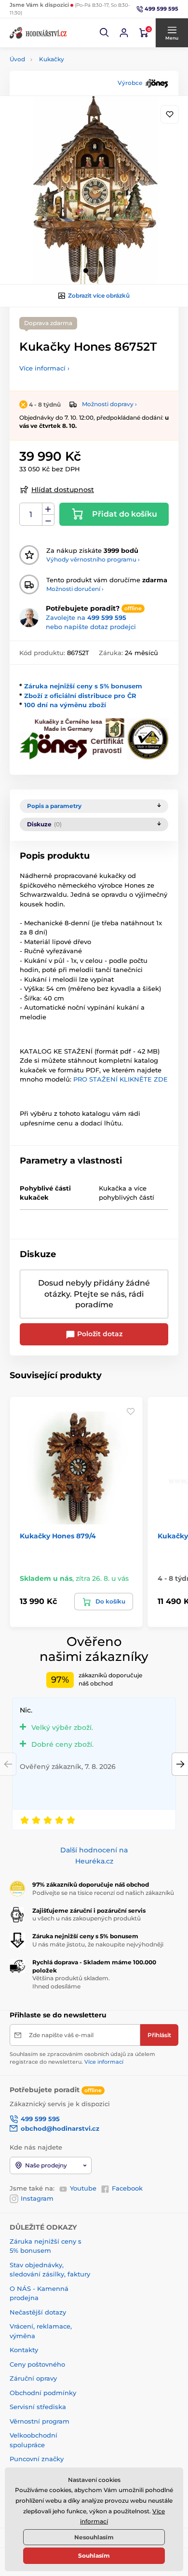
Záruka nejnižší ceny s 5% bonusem (83, 686)
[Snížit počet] (48, 520)
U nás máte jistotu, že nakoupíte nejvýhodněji (98, 1944)
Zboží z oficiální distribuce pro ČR (80, 696)
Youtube (83, 2188)
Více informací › (44, 368)
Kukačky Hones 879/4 (58, 1536)
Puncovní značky (37, 2459)
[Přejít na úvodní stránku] (39, 33)
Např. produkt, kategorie (72, 100)
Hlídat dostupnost (63, 490)
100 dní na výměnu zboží (65, 705)
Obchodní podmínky (43, 2393)
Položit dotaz (99, 1334)
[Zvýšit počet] (48, 509)
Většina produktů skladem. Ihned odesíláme (71, 1982)
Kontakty (24, 2350)
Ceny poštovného (37, 2364)
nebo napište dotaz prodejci (91, 627)
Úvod (17, 59)
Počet (31, 514)
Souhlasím (94, 2555)
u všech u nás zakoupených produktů (87, 1918)
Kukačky (52, 59)
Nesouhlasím (94, 2537)
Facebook (127, 2188)
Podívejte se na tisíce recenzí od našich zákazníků (103, 1893)
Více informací (104, 2062)
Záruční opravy (33, 2378)
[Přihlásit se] (124, 33)
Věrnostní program (40, 2421)
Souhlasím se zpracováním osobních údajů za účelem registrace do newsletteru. (82, 2058)
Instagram (37, 2198)
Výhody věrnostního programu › (93, 559)
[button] (105, 33)
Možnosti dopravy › (109, 404)
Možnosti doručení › (75, 589)
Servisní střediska (38, 2407)
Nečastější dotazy (38, 2312)
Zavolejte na (86, 617)
